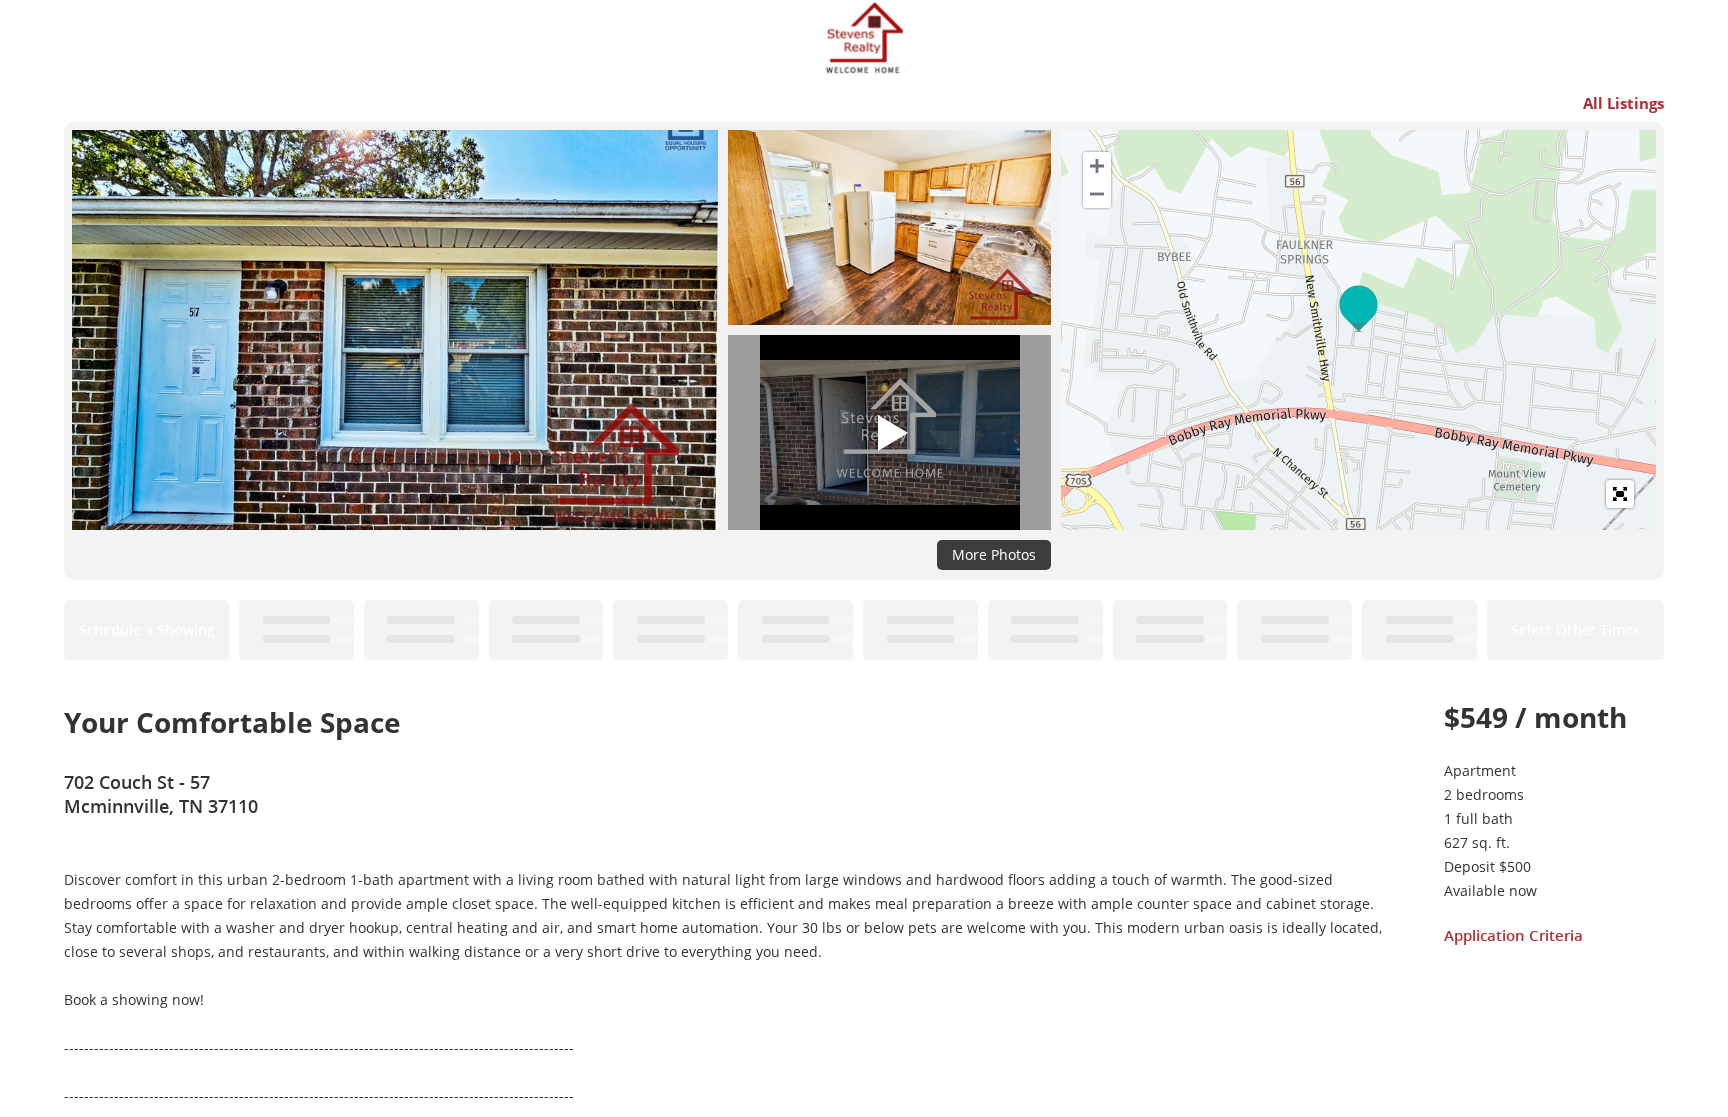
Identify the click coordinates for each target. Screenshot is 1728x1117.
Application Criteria (1513, 935)
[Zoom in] (1097, 166)
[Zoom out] (1097, 194)
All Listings (1623, 103)
